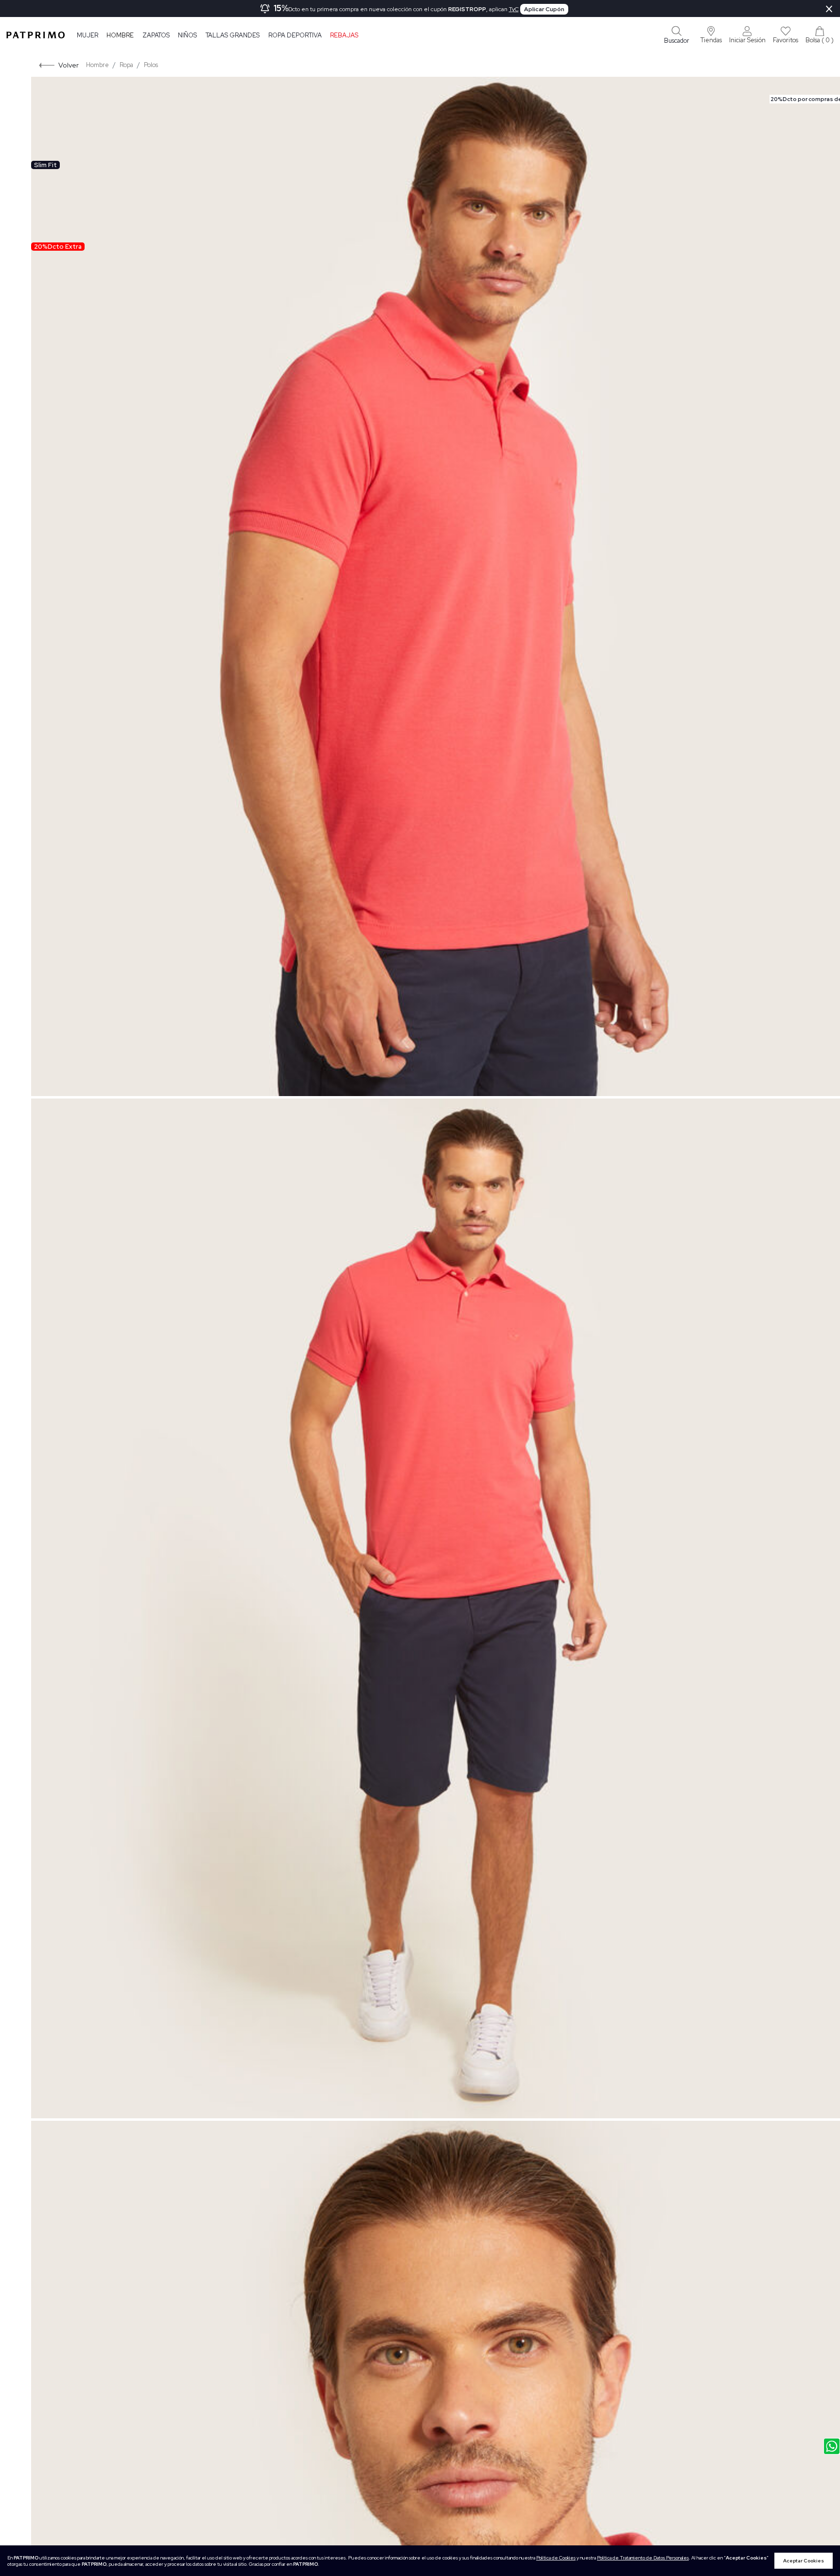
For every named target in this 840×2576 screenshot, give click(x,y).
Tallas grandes (233, 35)
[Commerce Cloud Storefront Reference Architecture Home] (35, 35)
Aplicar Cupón (544, 9)
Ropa (126, 65)
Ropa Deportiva (295, 35)
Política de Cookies (556, 2558)
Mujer (87, 35)
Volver (69, 65)
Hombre (120, 35)
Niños (187, 35)
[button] (711, 35)
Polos (151, 65)
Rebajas (344, 35)
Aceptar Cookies (804, 2561)
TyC (514, 9)
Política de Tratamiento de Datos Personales (643, 2558)
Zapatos (156, 35)
